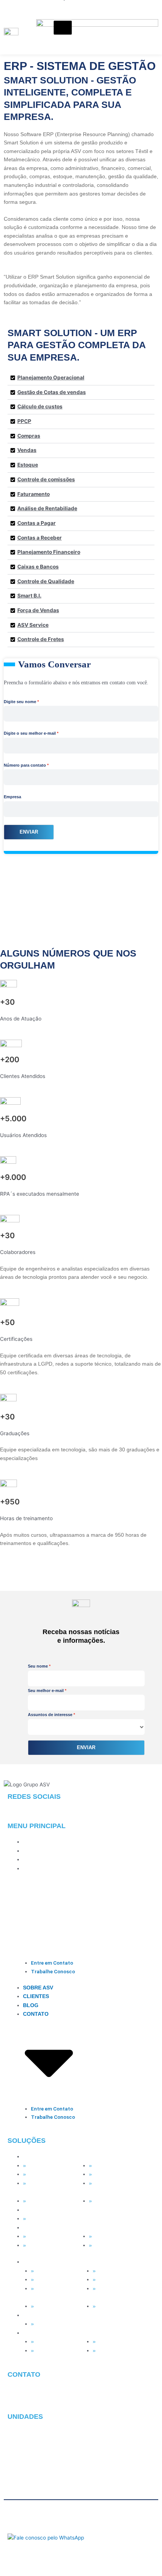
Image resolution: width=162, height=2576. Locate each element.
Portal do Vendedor (116, 2245)
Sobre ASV (38, 1842)
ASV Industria (44, 2236)
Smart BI (38, 2219)
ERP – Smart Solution (119, 2236)
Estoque (28, 465)
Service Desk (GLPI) (52, 2201)
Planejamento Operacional (51, 378)
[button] (81, 378)
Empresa (12, 797)
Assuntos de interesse (50, 1715)
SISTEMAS (36, 2228)
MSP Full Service (48, 2166)
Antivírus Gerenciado (118, 2166)
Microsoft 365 (44, 2174)
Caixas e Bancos (38, 567)
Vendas (27, 450)
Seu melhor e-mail (46, 1691)
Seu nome (38, 1666)
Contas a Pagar (37, 523)
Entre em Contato (52, 1963)
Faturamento (34, 494)
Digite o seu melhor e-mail (30, 733)
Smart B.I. (29, 596)
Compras (29, 436)
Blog (31, 1860)
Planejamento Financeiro (49, 552)
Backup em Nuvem (50, 2183)
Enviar (29, 832)
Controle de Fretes (41, 639)
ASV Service (33, 625)
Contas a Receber (40, 538)
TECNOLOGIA (41, 2157)
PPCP (24, 421)
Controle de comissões (46, 479)
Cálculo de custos (40, 406)
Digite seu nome (20, 702)
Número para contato (25, 765)
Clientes (36, 1851)
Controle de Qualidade (46, 581)
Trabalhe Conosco (53, 1971)
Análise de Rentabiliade (47, 508)
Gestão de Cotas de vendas (52, 392)
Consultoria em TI (115, 2201)
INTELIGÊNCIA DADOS (52, 2210)
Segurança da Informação (108, 2188)
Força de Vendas (38, 610)
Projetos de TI (110, 2174)
